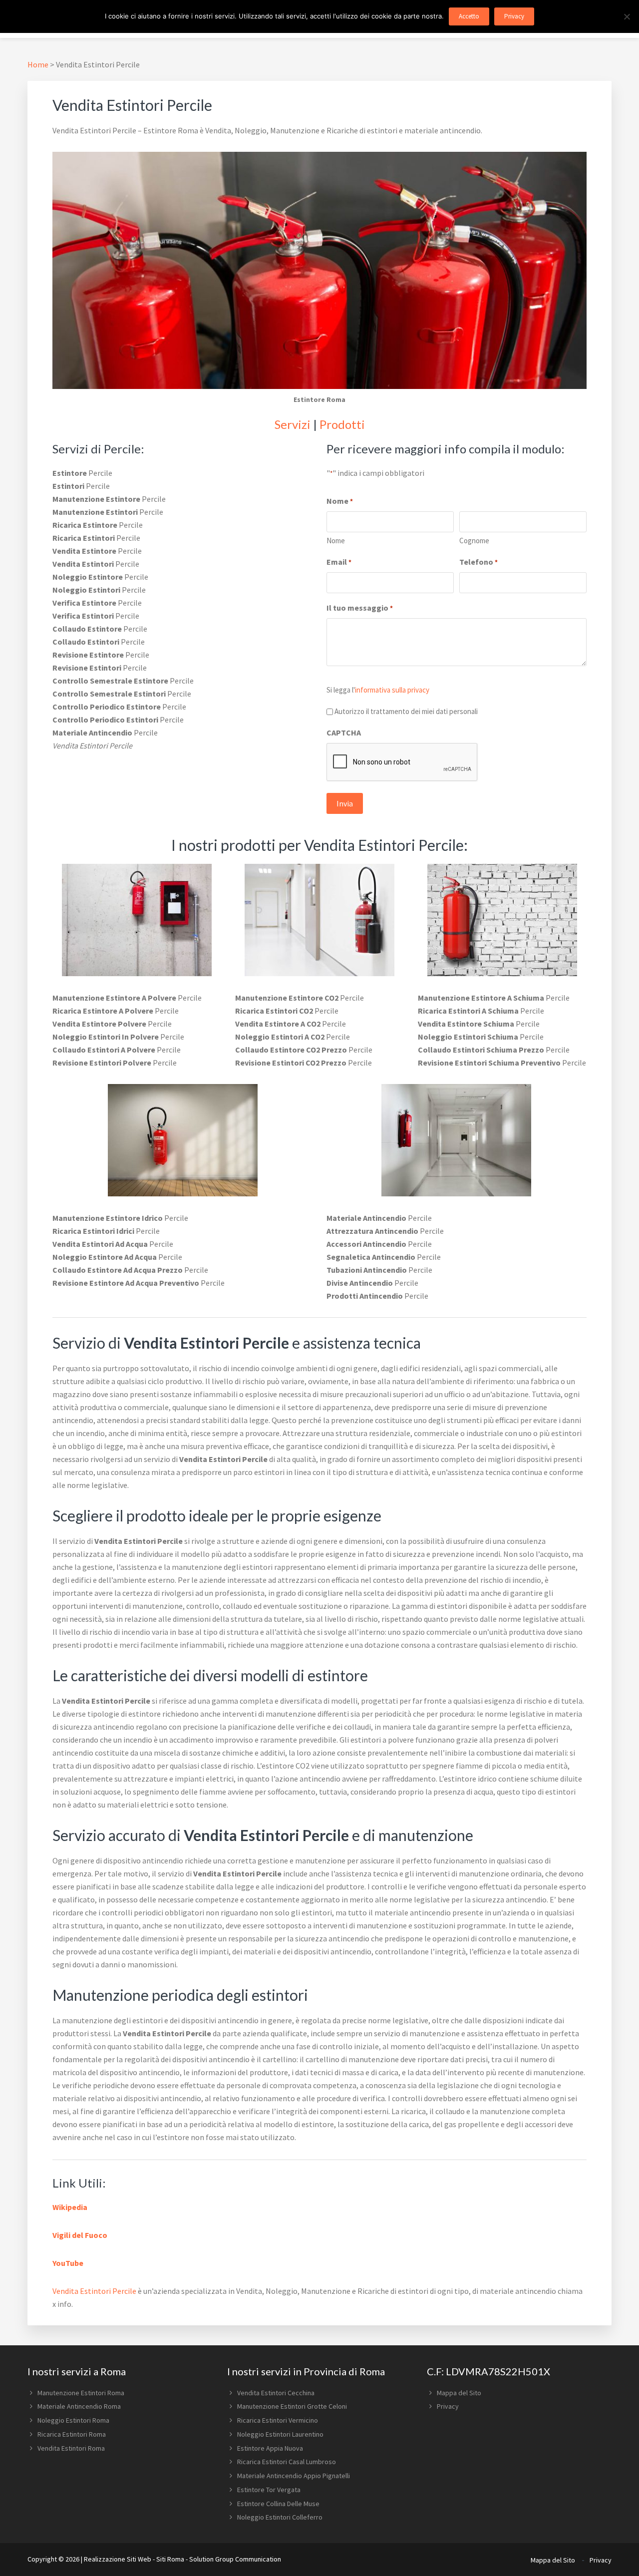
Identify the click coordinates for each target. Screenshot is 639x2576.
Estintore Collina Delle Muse (278, 2504)
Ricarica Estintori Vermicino (278, 2420)
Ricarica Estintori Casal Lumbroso (287, 2462)
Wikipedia (70, 2207)
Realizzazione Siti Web (118, 2559)
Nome (336, 541)
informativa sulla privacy (392, 690)
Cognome (474, 541)
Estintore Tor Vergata (269, 2490)
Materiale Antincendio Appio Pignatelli (294, 2476)
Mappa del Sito (459, 2393)
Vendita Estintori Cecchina (276, 2393)
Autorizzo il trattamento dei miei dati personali (406, 711)
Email (339, 562)
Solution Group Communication (235, 2559)
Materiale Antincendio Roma (79, 2406)
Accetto (469, 16)
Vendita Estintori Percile (94, 2291)
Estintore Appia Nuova (270, 2448)
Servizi (293, 424)
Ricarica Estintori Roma (72, 2434)
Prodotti (342, 424)
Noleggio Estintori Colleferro (280, 2517)
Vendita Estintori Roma (71, 2448)
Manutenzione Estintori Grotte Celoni (292, 2406)
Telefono (479, 562)
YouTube (68, 2263)
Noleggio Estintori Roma (73, 2420)
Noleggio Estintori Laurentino (280, 2434)
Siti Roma (170, 2559)
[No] (627, 16)
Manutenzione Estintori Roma (81, 2393)
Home (38, 64)
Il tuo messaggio (360, 608)
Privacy (448, 2406)
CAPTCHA (344, 733)
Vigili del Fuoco (80, 2235)
